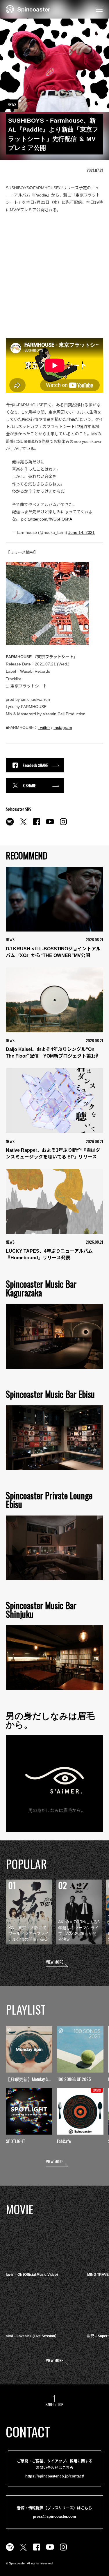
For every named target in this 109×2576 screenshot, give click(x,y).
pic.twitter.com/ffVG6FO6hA (47, 519)
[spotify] (10, 825)
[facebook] (37, 825)
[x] (23, 825)
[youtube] (50, 825)
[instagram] (63, 825)
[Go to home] (28, 9)
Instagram (63, 727)
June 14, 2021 (82, 532)
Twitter (44, 727)
